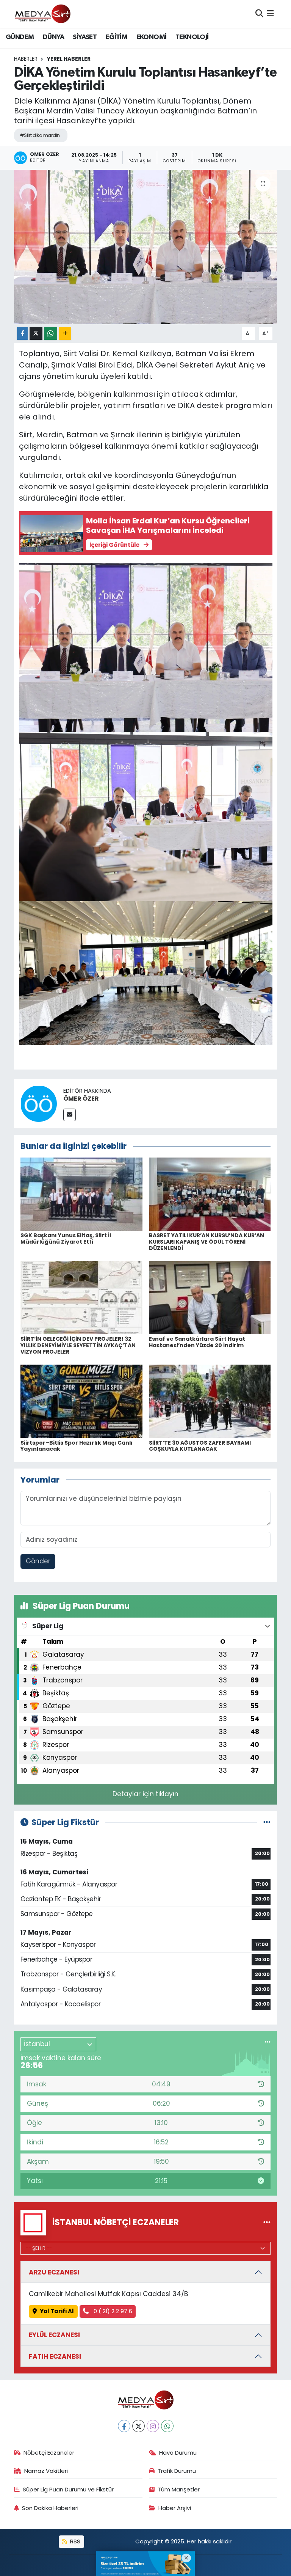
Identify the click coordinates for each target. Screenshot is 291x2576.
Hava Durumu (178, 2453)
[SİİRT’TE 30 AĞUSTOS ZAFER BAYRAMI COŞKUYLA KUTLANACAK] (210, 1401)
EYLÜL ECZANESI (54, 2335)
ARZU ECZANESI (54, 2272)
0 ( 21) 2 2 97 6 (112, 2311)
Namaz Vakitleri (46, 2471)
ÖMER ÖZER (81, 1099)
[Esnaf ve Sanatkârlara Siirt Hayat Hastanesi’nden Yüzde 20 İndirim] (210, 1297)
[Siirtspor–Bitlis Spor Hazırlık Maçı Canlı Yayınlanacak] (81, 1401)
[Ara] (259, 14)
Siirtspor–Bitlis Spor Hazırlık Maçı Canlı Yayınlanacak (77, 1446)
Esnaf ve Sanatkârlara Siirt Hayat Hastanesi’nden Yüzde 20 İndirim (197, 1342)
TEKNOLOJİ (192, 37)
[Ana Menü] (270, 14)
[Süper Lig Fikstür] (267, 1822)
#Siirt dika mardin (40, 135)
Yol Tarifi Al (57, 2311)
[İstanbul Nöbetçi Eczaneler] (267, 2223)
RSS (74, 2541)
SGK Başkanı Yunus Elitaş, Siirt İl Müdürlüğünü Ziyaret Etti (66, 1239)
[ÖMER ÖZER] (39, 1103)
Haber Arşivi (175, 2508)
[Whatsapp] (167, 2426)
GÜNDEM (20, 37)
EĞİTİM (117, 37)
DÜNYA (53, 37)
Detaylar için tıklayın (145, 1794)
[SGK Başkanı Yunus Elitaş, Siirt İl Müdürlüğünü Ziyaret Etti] (81, 1194)
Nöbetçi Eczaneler (49, 2453)
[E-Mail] (70, 1115)
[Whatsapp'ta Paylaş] (51, 334)
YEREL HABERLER (69, 59)
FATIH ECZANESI (55, 2356)
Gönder (38, 1561)
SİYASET (85, 37)
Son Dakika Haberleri (50, 2508)
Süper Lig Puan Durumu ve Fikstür (68, 2489)
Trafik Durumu (177, 2471)
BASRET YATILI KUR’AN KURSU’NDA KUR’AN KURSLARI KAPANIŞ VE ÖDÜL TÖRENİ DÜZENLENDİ (207, 1242)
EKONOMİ (152, 37)
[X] (138, 2426)
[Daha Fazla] (65, 334)
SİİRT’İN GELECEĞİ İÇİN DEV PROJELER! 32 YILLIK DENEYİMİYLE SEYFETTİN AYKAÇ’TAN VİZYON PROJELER (78, 1345)
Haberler (26, 59)
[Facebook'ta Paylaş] (22, 334)
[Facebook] (124, 2426)
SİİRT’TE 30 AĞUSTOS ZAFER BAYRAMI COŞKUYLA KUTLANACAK (200, 1446)
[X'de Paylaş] (36, 334)
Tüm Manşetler (179, 2489)
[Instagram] (153, 2426)
